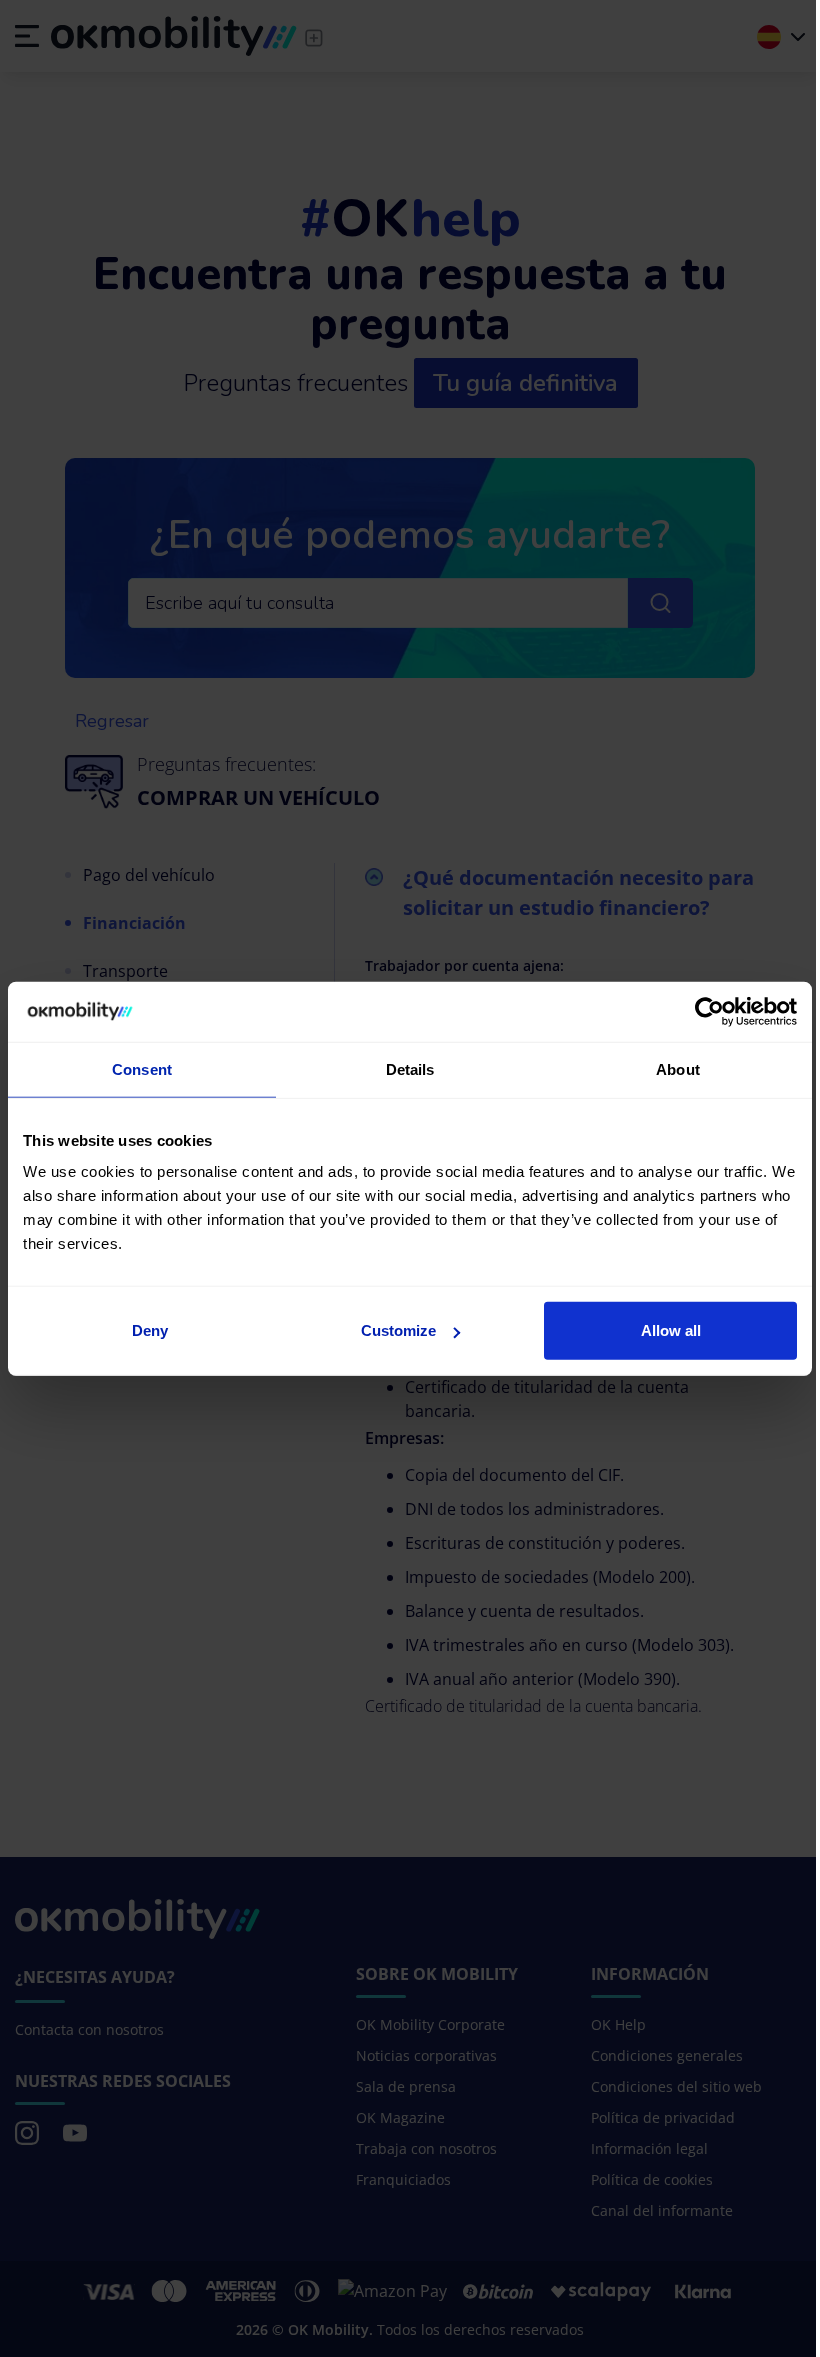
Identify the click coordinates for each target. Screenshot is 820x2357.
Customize (398, 1330)
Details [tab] (410, 1068)
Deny (150, 1330)
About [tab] (678, 1068)
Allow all (671, 1330)
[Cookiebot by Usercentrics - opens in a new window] (709, 1011)
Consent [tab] (142, 1068)
